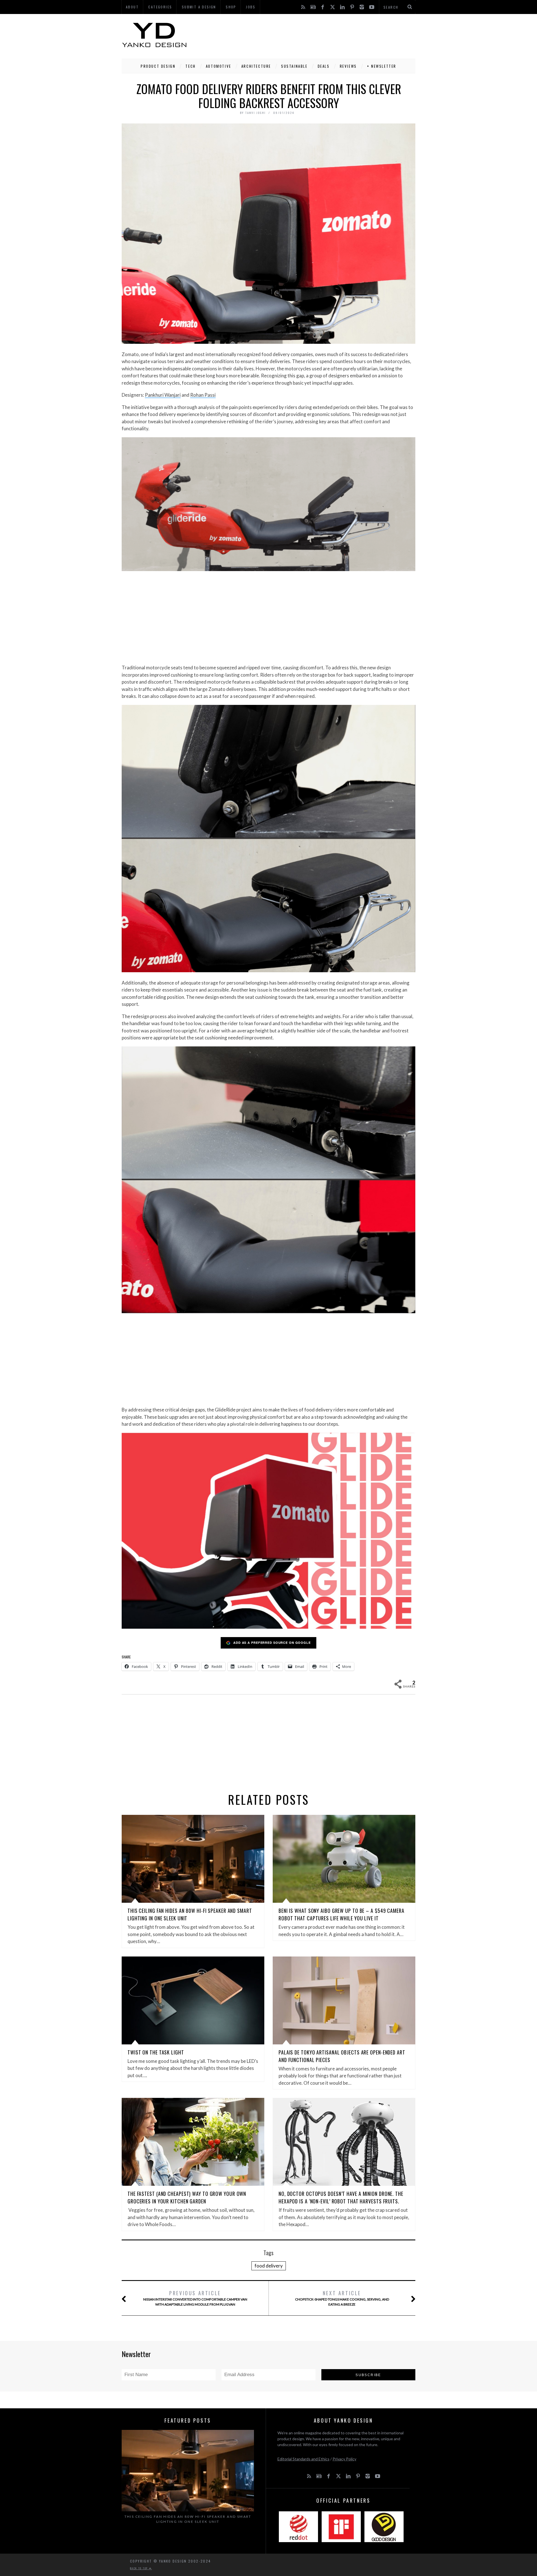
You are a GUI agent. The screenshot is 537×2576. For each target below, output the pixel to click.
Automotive (219, 66)
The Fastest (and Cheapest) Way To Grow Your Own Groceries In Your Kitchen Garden (187, 2197)
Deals (324, 66)
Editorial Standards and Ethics (303, 2459)
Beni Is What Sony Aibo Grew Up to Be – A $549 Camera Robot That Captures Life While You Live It (341, 1914)
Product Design (158, 66)
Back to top (140, 2568)
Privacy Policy (344, 2459)
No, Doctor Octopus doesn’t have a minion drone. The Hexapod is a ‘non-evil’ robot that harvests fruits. (341, 2197)
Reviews (348, 66)
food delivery (269, 2266)
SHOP (231, 7)
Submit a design (199, 7)
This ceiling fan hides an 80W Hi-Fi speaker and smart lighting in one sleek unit (188, 2519)
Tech (190, 66)
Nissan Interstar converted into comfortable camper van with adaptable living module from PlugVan (195, 2298)
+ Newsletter (382, 66)
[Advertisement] (314, 35)
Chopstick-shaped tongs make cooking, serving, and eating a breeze (342, 2298)
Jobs (251, 7)
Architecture (256, 66)
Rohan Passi (203, 395)
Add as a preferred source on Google (272, 1643)
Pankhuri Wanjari (163, 395)
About (132, 7)
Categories (160, 7)
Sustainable (294, 66)
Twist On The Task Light (156, 2052)
